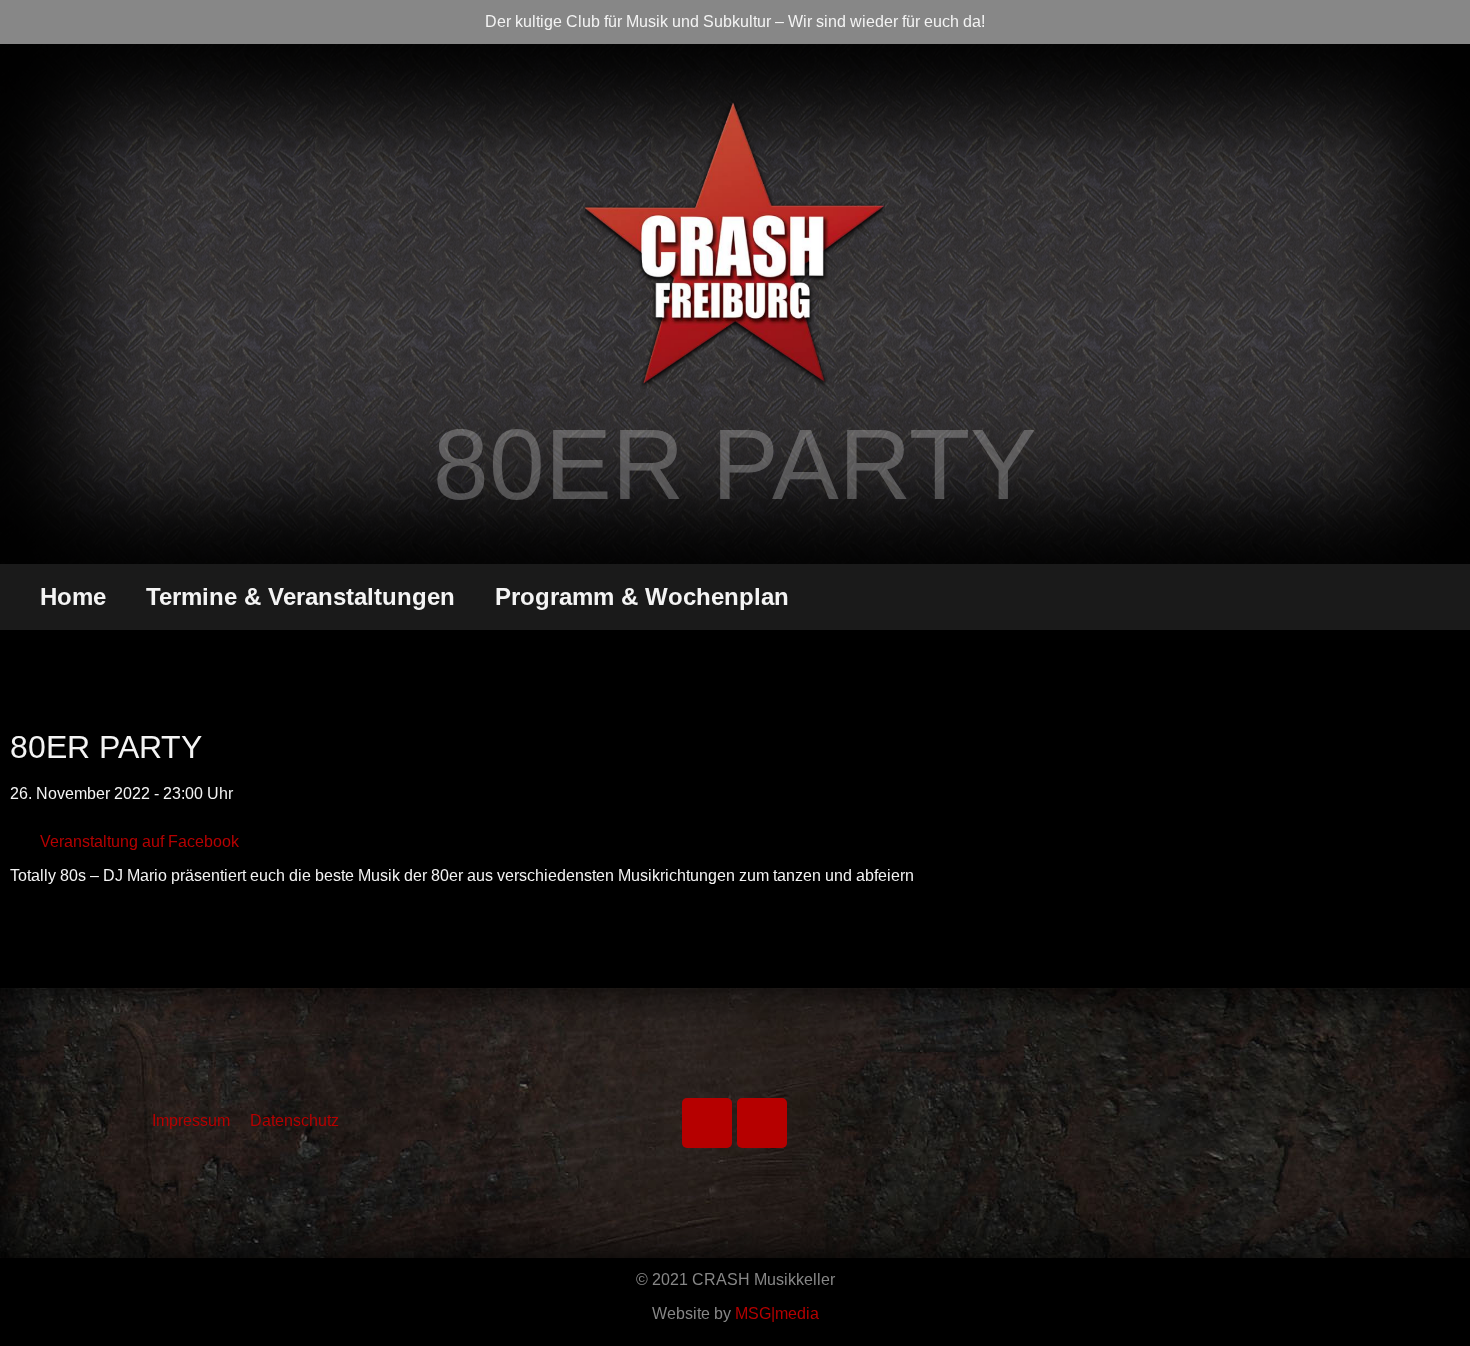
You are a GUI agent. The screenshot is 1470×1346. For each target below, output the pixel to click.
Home (73, 596)
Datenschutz (294, 1120)
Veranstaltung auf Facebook (139, 841)
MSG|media (777, 1313)
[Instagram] (762, 1123)
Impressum (191, 1120)
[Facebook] (707, 1123)
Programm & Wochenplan (642, 596)
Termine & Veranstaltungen (300, 596)
